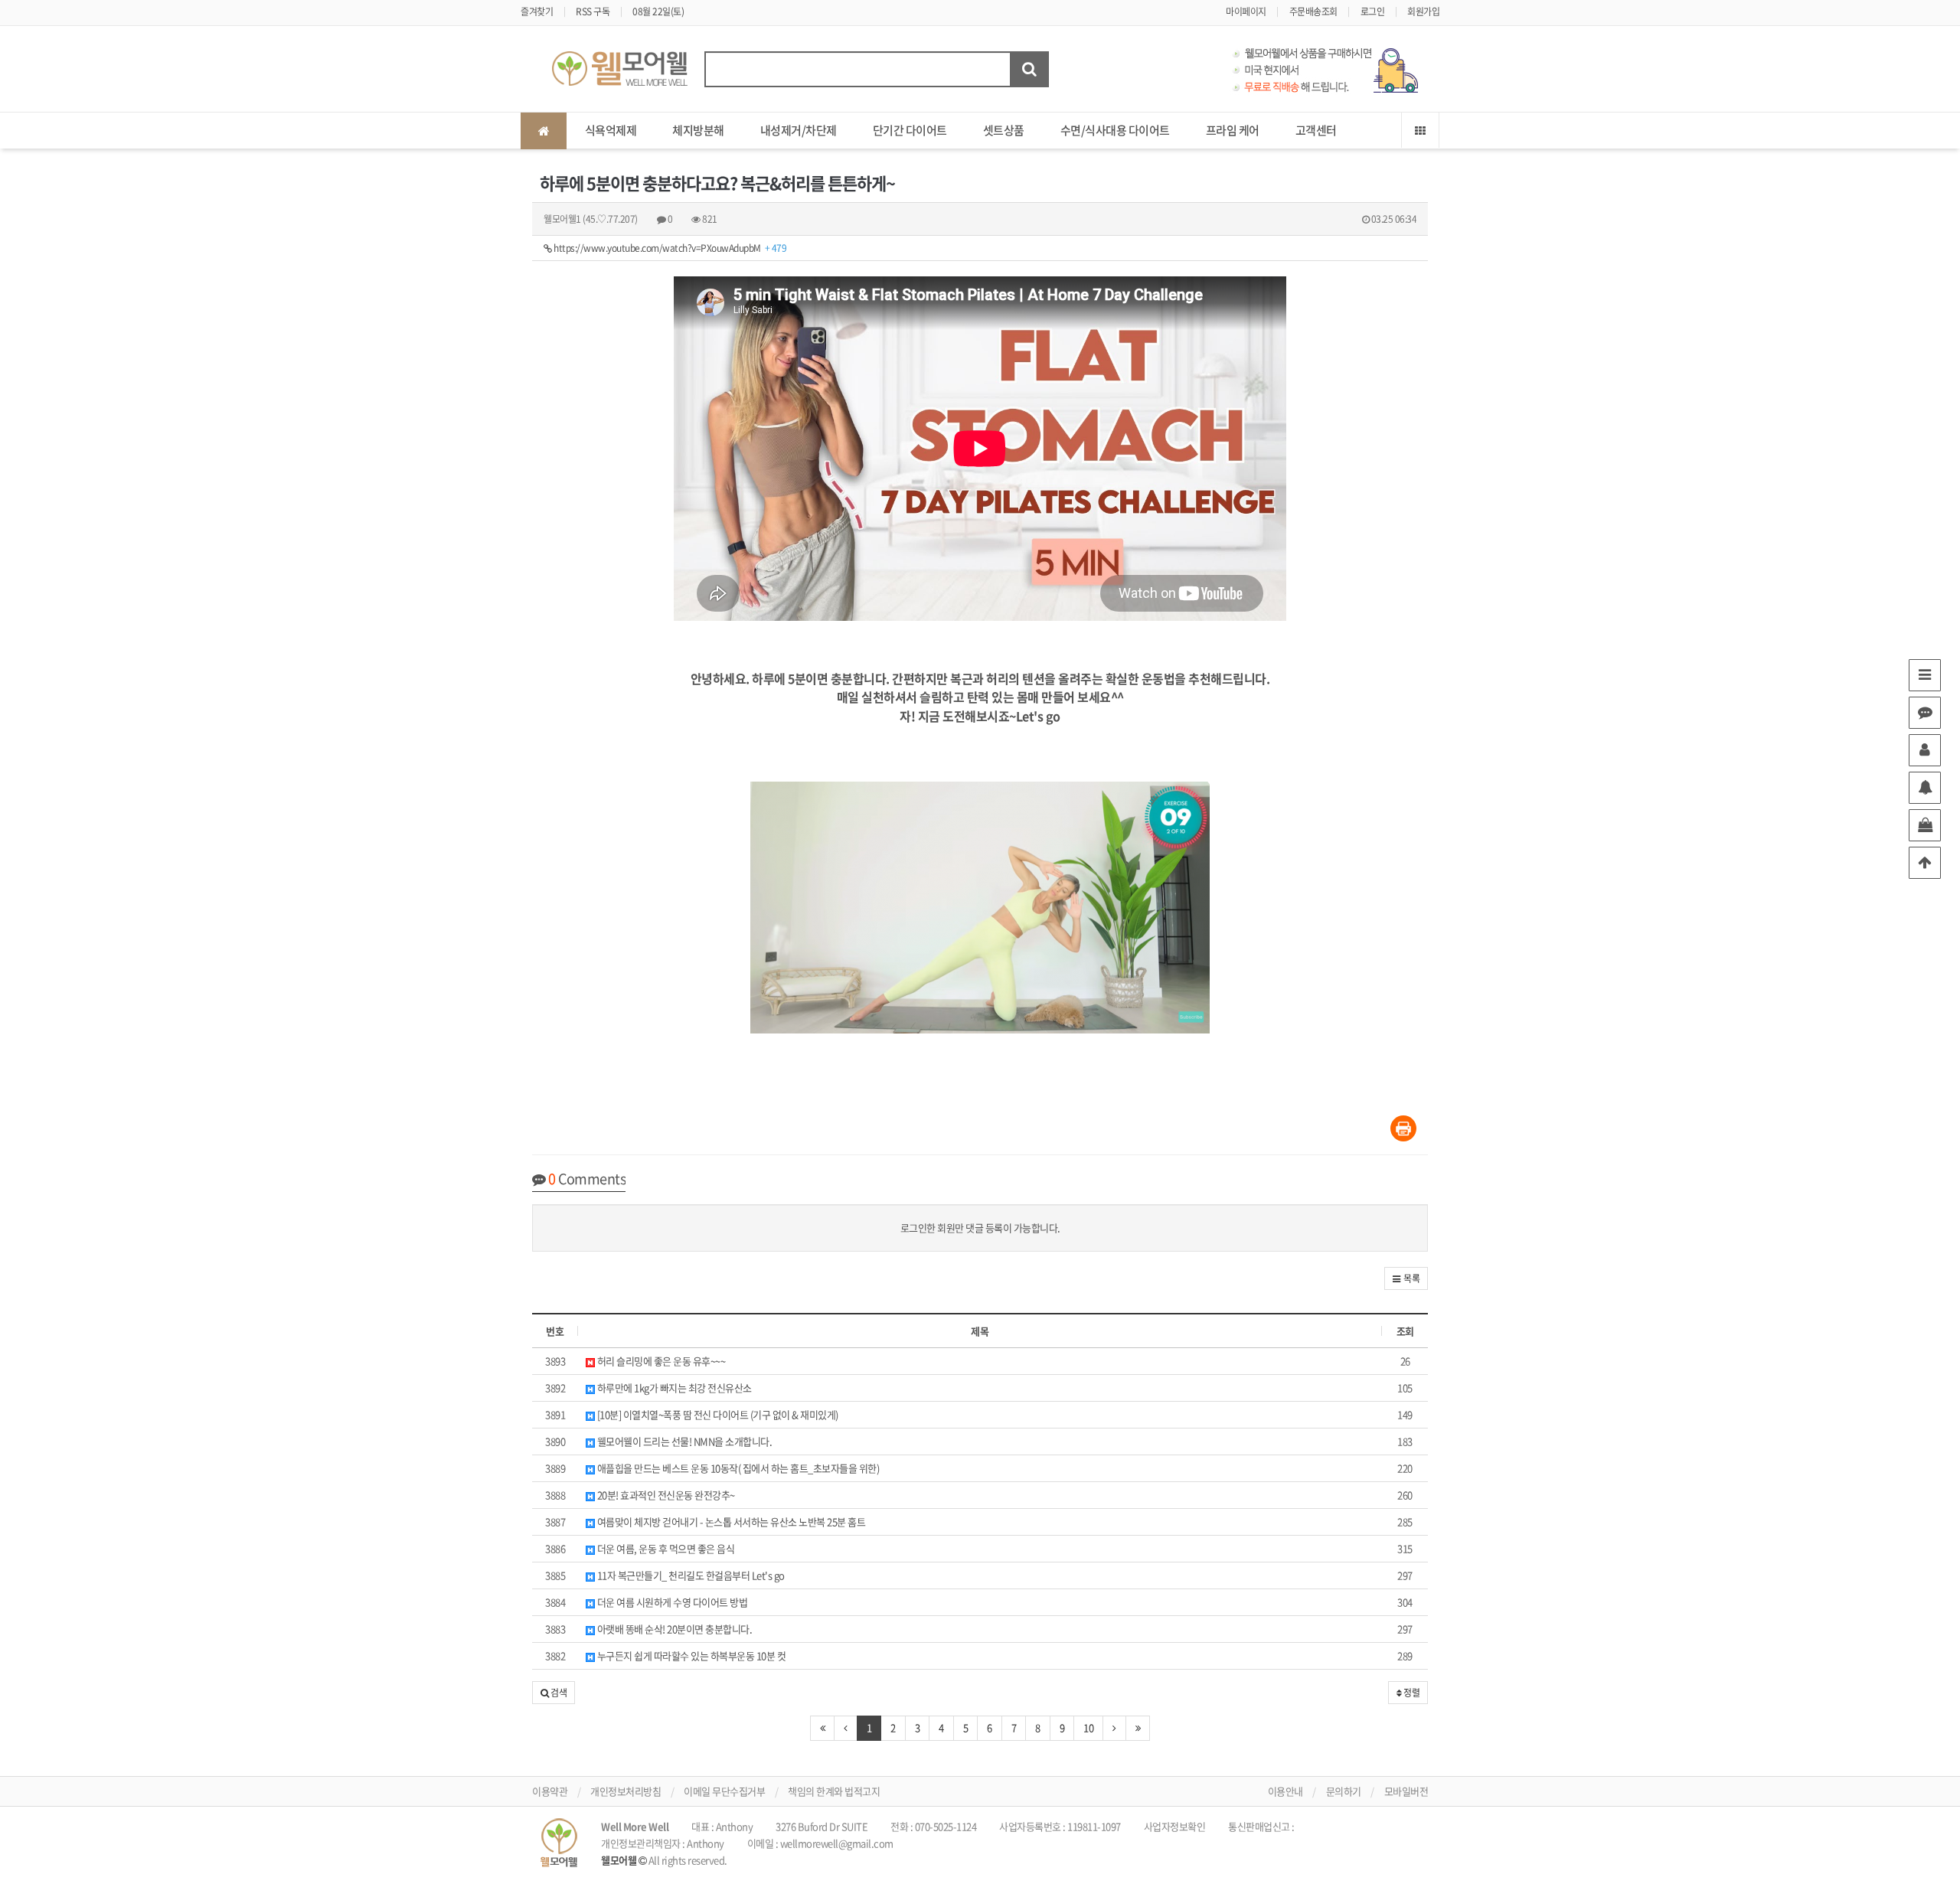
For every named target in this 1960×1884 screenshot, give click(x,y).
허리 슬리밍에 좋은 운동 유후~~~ (660, 1361)
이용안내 (1285, 1791)
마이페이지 (1246, 11)
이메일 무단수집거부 (724, 1791)
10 (1088, 1727)
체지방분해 (698, 130)
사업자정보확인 (1175, 1826)
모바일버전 (1406, 1791)
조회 (1405, 1331)
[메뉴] (1925, 675)
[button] (1406, 1278)
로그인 (1373, 11)
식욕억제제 (611, 130)
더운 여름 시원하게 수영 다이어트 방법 (671, 1602)
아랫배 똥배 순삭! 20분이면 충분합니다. (673, 1629)
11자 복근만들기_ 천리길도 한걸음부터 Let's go (690, 1575)
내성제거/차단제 (799, 130)
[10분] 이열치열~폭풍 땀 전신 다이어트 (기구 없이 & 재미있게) (717, 1414)
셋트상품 (1004, 130)
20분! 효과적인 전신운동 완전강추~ (665, 1495)
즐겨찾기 (537, 11)
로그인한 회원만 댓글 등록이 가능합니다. (980, 1228)
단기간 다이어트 (910, 130)
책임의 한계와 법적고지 (834, 1791)
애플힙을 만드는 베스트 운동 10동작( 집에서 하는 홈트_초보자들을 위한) (737, 1468)
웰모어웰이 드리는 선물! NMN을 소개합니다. (683, 1441)
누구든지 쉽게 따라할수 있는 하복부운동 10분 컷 (690, 1655)
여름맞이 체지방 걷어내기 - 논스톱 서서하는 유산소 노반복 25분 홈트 (730, 1522)
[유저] (1925, 750)
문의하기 (1344, 1791)
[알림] (1925, 788)
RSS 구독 (593, 11)
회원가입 (1423, 11)
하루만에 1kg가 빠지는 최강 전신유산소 (673, 1388)
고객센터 (1316, 130)
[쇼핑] (1925, 825)
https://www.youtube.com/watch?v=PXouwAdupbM (670, 248)
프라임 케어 (1233, 130)
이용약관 (550, 1791)
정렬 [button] (1411, 1693)
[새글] (1925, 713)
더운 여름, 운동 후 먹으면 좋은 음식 (665, 1548)
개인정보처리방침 (626, 1791)
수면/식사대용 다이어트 (1115, 130)
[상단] (1925, 863)
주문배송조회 (1313, 11)
